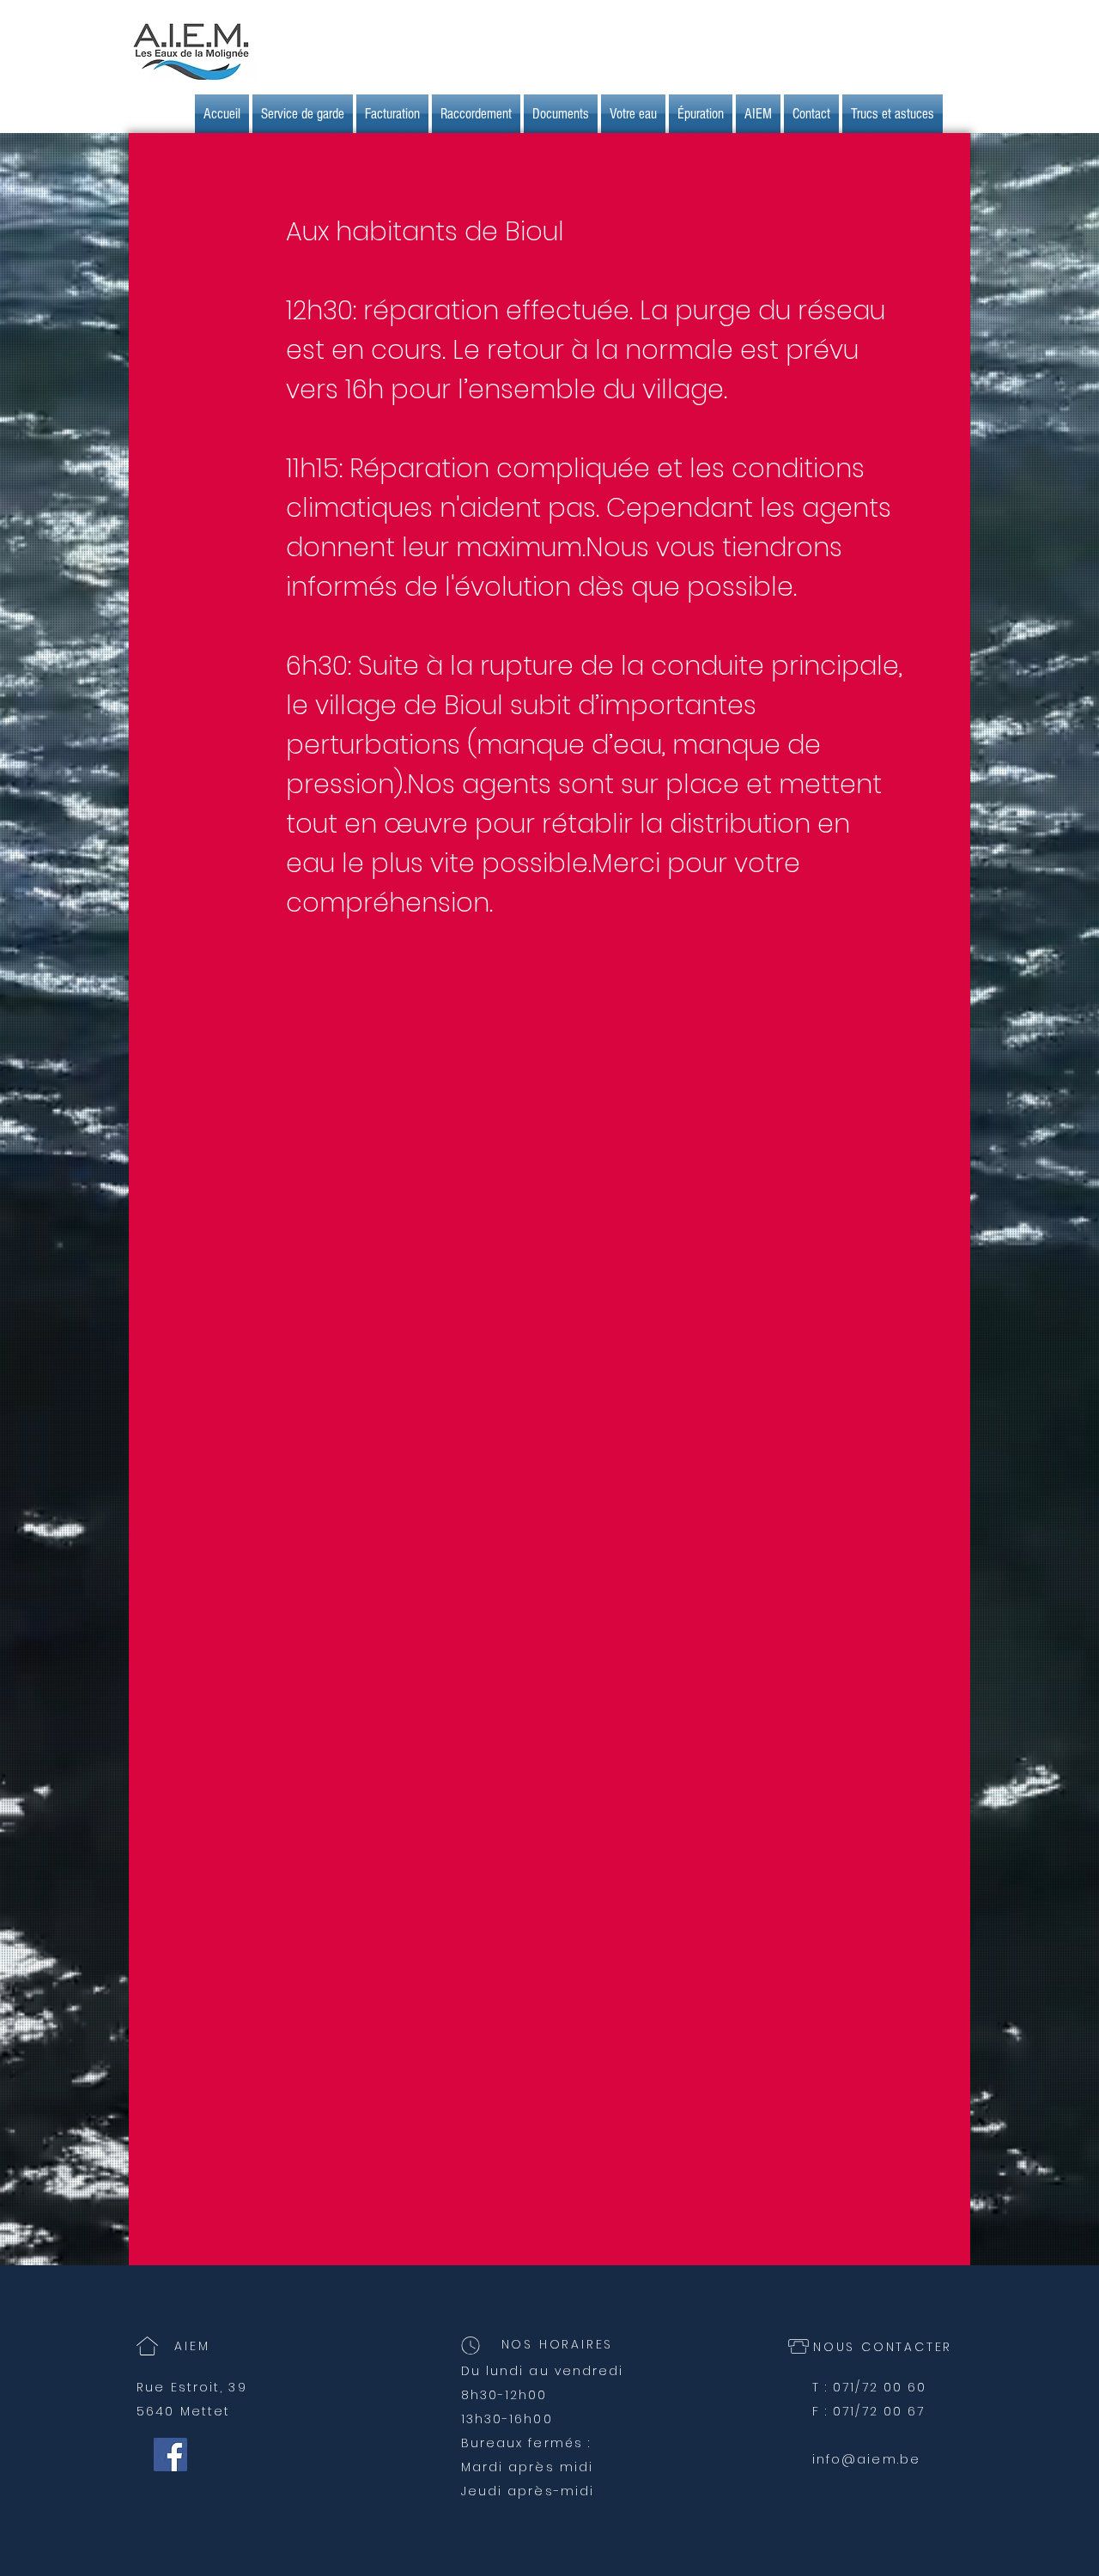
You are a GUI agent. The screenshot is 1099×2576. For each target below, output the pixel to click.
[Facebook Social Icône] (170, 2455)
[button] (392, 114)
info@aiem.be (866, 2459)
